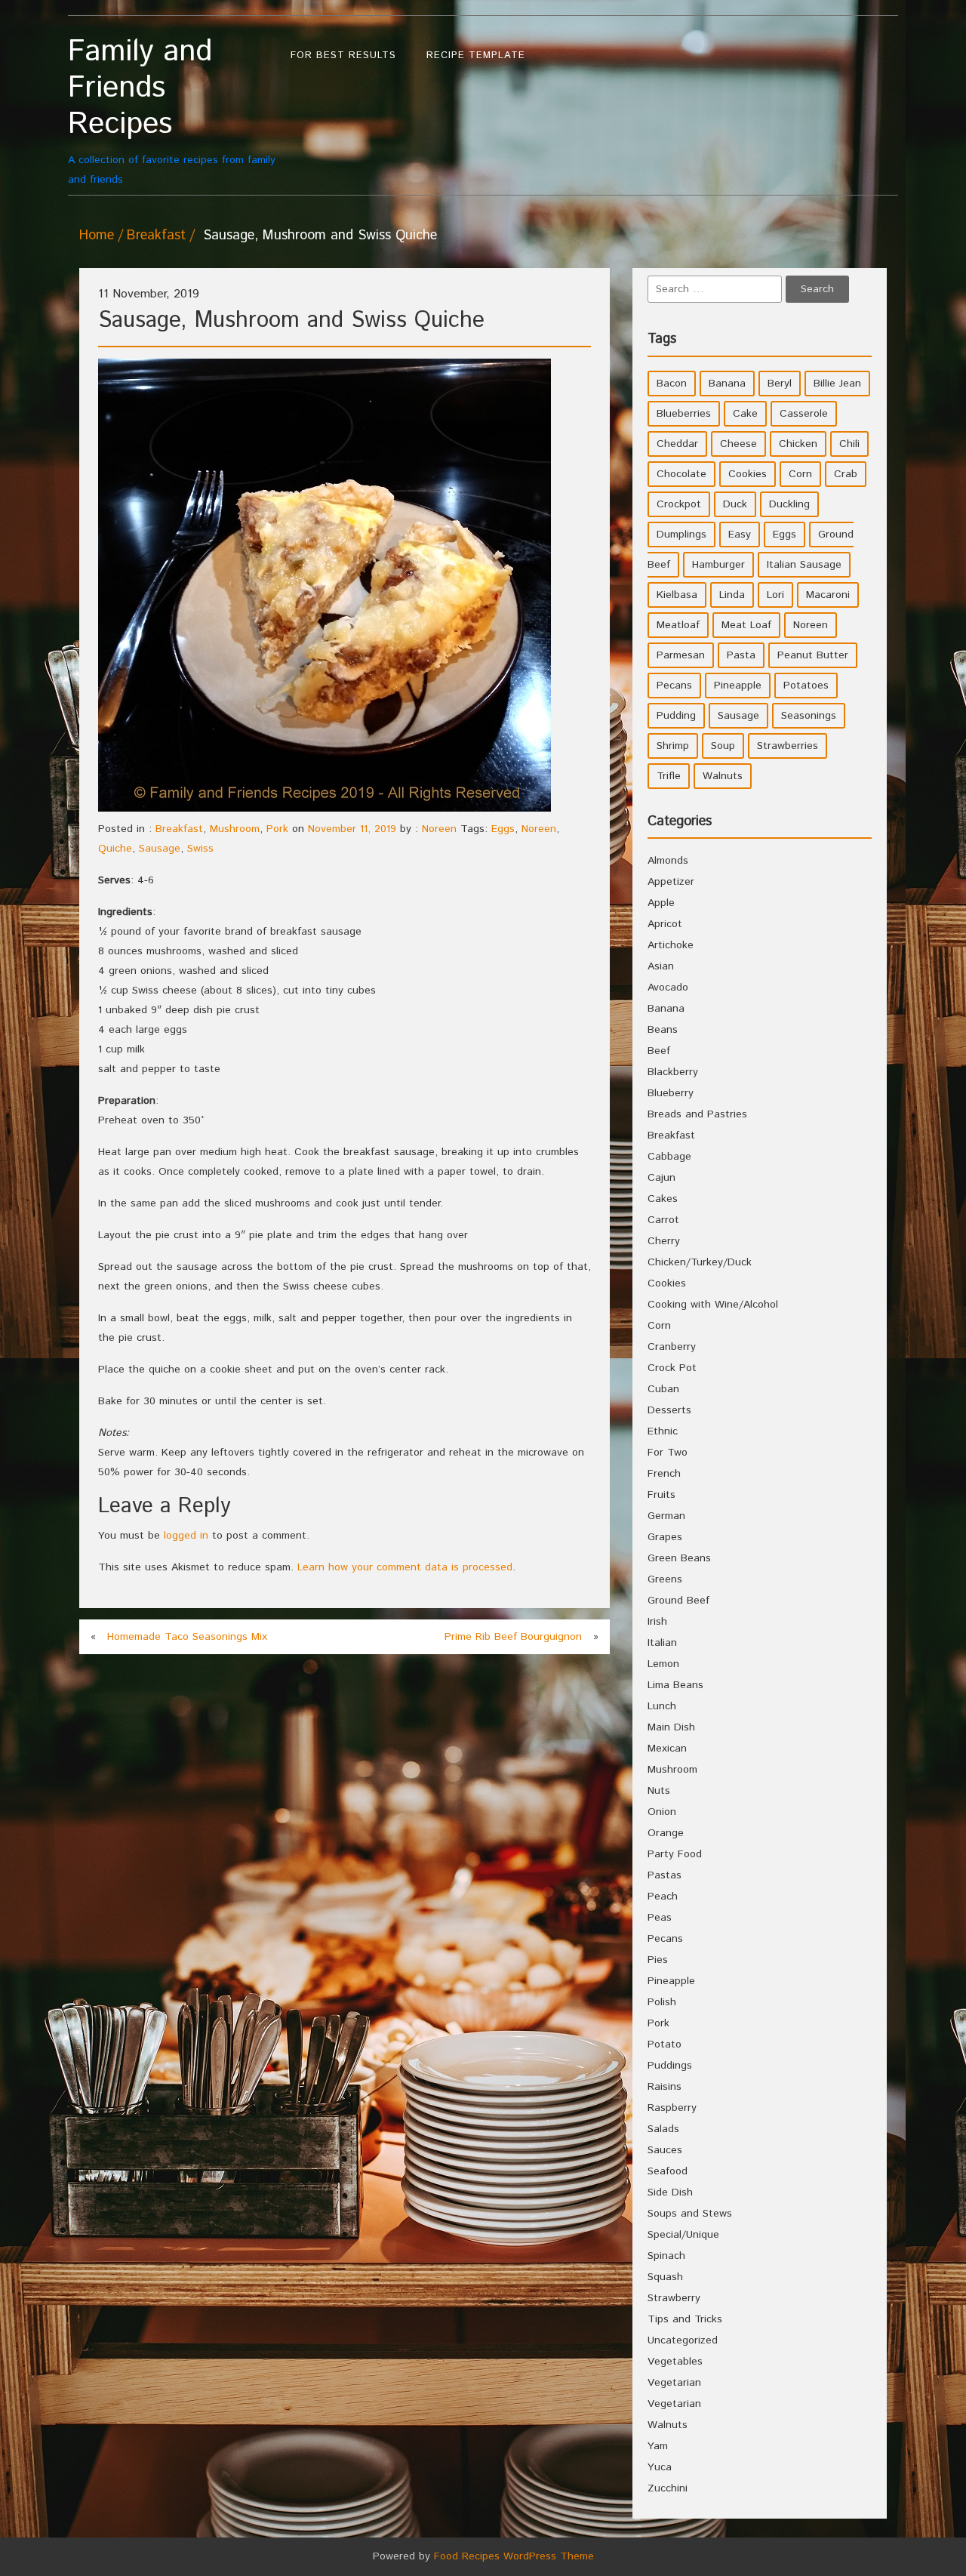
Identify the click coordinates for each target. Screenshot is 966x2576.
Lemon (663, 1664)
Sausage (160, 849)
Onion (662, 1812)
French (664, 1474)
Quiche (115, 849)
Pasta (741, 655)
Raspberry (672, 2108)
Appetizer (671, 882)
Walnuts (723, 776)
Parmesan (681, 655)
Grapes (665, 1537)
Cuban (663, 1389)
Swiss (200, 849)
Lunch (662, 1706)
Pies (658, 1960)
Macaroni (828, 595)
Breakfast (156, 236)
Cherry (664, 1241)
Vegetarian (674, 2383)
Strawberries (788, 746)
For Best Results (343, 55)
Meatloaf (678, 625)
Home (97, 236)
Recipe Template (476, 55)
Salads (663, 2129)
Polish (662, 2002)
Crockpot (679, 504)
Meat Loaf (746, 625)
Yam (658, 2446)
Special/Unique (683, 2235)
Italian (662, 1643)
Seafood (668, 2171)
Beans (663, 1030)
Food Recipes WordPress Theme (514, 2556)
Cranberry (672, 1347)
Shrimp (673, 746)
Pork (277, 829)
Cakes (663, 1199)
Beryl (780, 384)
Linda (732, 595)
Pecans (674, 686)
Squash (665, 2277)
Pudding (676, 716)
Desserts (669, 1410)
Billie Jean (837, 384)
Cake (745, 414)
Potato (665, 2044)
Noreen (439, 829)
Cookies (748, 474)
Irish (657, 1622)
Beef (659, 1051)
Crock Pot (672, 1368)
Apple (661, 903)
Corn (800, 474)
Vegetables (675, 2362)
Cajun (661, 1178)
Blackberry (673, 1072)
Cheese (738, 444)
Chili (849, 444)
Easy (740, 535)
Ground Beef (678, 1601)
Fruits (661, 1495)
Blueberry (671, 1093)
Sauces (665, 2150)
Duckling (789, 504)
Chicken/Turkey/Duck (700, 1262)
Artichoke (671, 945)
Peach (663, 1897)
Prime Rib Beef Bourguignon (513, 1637)
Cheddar (677, 444)
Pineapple (738, 686)
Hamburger (718, 565)
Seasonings (809, 716)
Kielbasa (677, 595)
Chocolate (681, 474)
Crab (846, 474)
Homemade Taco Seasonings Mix (187, 1637)
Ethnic (663, 1431)
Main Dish (671, 1727)
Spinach (666, 2256)
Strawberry (674, 2298)
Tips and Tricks (685, 2319)
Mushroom (235, 829)
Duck (735, 504)
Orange (666, 1833)
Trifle (669, 776)
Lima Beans (675, 1685)
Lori (775, 595)
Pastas (665, 1875)
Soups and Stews (690, 2214)
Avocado (668, 988)
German (666, 1516)
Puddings (670, 2066)
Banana (727, 384)
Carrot (663, 1220)
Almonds (668, 861)
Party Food (675, 1854)
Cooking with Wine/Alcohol (713, 1305)
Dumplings (681, 535)
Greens (665, 1579)
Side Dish (670, 2192)
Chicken (798, 444)
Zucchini (668, 2488)
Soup (723, 746)
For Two (668, 1453)
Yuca (660, 2467)
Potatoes (806, 686)
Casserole (804, 414)
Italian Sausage (804, 565)
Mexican (667, 1749)
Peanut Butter (813, 655)
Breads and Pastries (697, 1114)
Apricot (665, 924)
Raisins (665, 2087)
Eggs (503, 829)
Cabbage (669, 1157)
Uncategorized (683, 2340)
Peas (660, 1918)
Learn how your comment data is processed (405, 1567)
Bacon (672, 384)
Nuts (659, 1791)
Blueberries (684, 414)
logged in (186, 1536)
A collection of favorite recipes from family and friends (172, 111)
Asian (661, 966)
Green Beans (679, 1558)
